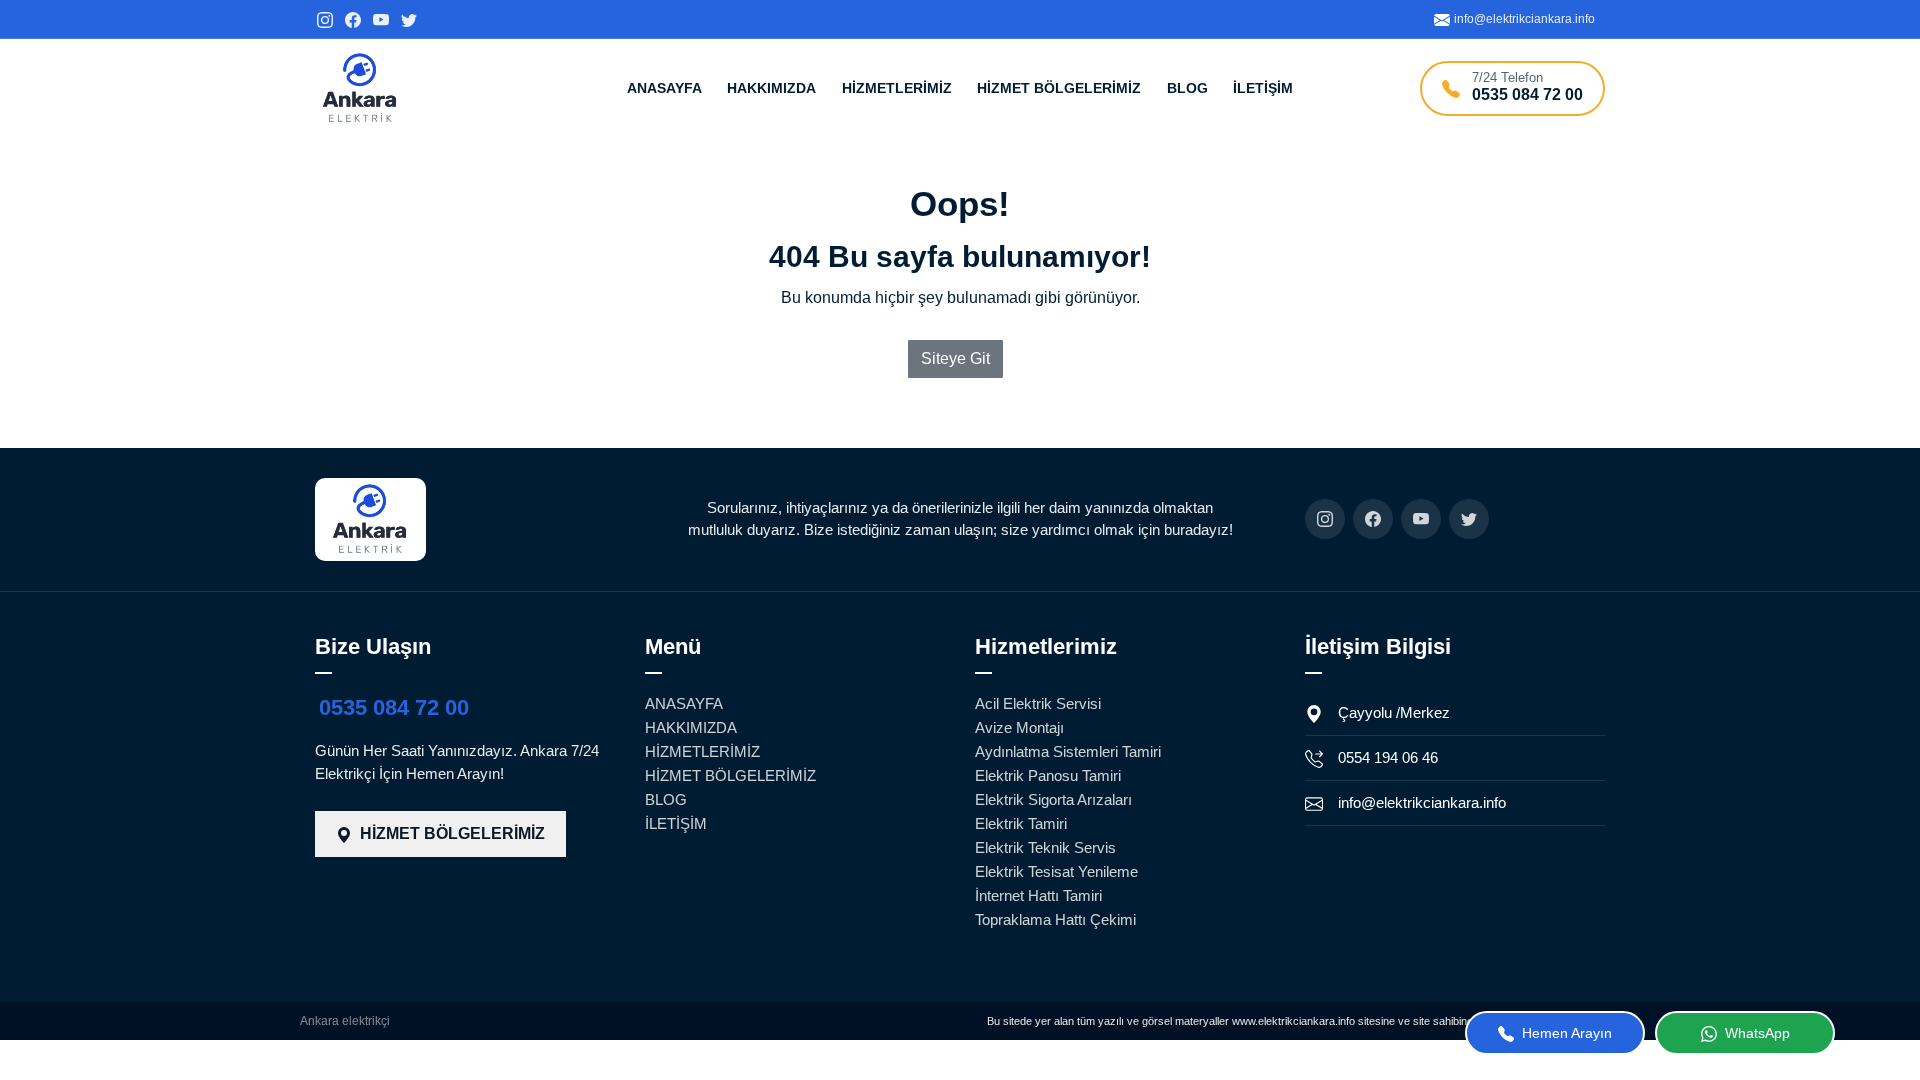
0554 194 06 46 (1388, 757)
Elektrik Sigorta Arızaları (1053, 799)
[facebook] (353, 18)
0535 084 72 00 (394, 707)
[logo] (360, 88)
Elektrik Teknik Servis (1045, 847)
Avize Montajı (1019, 727)
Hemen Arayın (1565, 1033)
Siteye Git (955, 358)
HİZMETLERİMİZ (897, 88)
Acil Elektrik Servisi (1038, 703)
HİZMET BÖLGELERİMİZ (1059, 88)
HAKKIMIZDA (771, 88)
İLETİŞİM (1263, 88)
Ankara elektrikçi (345, 1021)
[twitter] (409, 18)
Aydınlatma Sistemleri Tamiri (1068, 751)
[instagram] (325, 18)
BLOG (1187, 88)
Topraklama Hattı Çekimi (1055, 919)
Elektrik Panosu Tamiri (1048, 775)
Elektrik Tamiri (1021, 823)
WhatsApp (1755, 1033)
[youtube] (381, 18)
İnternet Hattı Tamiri (1038, 895)
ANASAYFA (664, 88)
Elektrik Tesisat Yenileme (1056, 871)
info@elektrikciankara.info (1422, 802)
